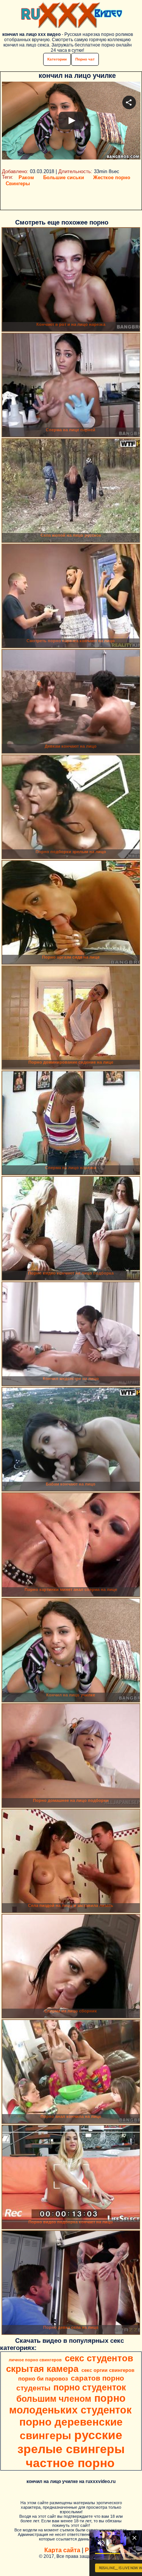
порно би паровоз (43, 2379)
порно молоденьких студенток (70, 2404)
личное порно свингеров (35, 2360)
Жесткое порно (112, 177)
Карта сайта (62, 2550)
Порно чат (85, 59)
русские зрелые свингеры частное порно (71, 2449)
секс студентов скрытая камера (70, 2363)
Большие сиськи (64, 177)
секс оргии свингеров (108, 2370)
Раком (26, 177)
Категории (57, 59)
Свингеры (18, 184)
